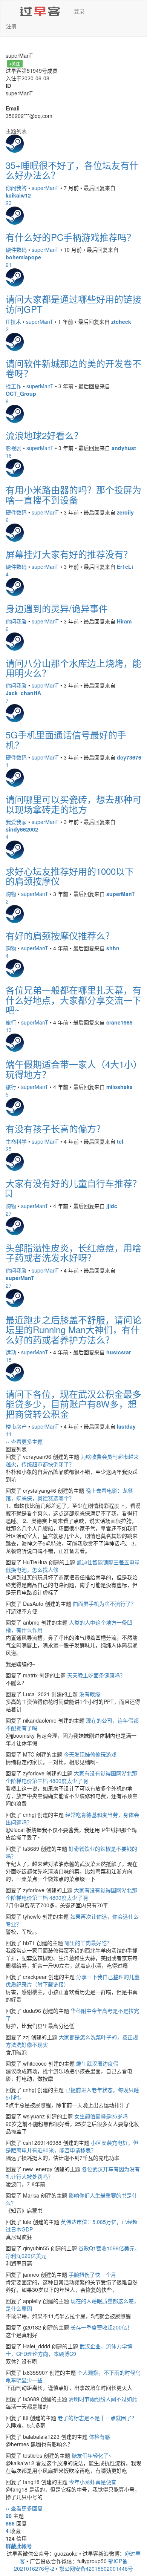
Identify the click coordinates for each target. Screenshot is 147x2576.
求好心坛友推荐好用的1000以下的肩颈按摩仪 (70, 876)
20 (9, 2516)
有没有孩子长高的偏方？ (55, 1128)
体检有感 (100, 2437)
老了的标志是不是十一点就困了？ (97, 2418)
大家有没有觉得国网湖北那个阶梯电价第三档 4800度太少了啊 (71, 1777)
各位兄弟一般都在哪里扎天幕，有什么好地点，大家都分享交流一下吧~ (73, 1000)
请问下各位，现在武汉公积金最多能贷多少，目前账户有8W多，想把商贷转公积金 (73, 1404)
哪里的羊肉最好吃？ (88, 1943)
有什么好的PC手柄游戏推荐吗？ (71, 237)
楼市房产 (16, 1426)
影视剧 (14, 448)
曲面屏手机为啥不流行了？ (104, 1603)
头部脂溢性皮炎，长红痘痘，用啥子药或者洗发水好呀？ (73, 1252)
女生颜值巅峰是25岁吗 (101, 2116)
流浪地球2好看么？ (44, 435)
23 (9, 203)
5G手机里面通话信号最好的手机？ (66, 739)
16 (9, 455)
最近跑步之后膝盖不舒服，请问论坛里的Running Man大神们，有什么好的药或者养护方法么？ (73, 1329)
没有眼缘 (90, 1694)
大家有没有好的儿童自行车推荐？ (73, 1183)
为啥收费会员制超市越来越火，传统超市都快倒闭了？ (72, 1460)
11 (9, 1434)
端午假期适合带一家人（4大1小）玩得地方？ (72, 1069)
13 (9, 1030)
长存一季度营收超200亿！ (101, 2327)
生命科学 (16, 1141)
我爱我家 (16, 822)
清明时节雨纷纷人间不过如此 (103, 2399)
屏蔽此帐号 (19, 2546)
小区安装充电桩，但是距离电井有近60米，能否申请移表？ (72, 2146)
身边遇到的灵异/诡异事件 (57, 608)
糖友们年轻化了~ (92, 2455)
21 (9, 265)
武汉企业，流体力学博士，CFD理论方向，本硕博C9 (69, 2350)
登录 (79, 11)
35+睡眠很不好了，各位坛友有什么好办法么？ (72, 170)
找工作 (14, 386)
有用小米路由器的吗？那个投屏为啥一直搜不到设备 (73, 494)
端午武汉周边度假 (97, 2063)
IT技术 (13, 322)
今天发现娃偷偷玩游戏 (90, 1754)
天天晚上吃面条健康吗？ (96, 1675)
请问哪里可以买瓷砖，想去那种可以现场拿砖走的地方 (73, 804)
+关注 (15, 64)
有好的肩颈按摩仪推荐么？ (60, 935)
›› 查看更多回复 (24, 2508)
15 (9, 1360)
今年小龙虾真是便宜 (93, 2482)
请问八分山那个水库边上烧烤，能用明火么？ (73, 668)
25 (9, 1149)
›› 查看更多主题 (24, 1441)
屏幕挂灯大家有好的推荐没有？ (69, 554)
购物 (11, 894)
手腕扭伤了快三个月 (92, 2274)
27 (9, 1213)
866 (10, 2523)
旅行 (11, 1022)
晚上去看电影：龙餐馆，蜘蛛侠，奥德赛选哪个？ (69, 1494)
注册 (11, 26)
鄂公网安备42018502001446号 (96, 2568)
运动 (11, 1352)
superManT (45, 188)
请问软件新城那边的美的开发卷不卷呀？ (73, 368)
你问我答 (16, 188)
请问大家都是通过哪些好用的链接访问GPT (73, 304)
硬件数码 (16, 250)
